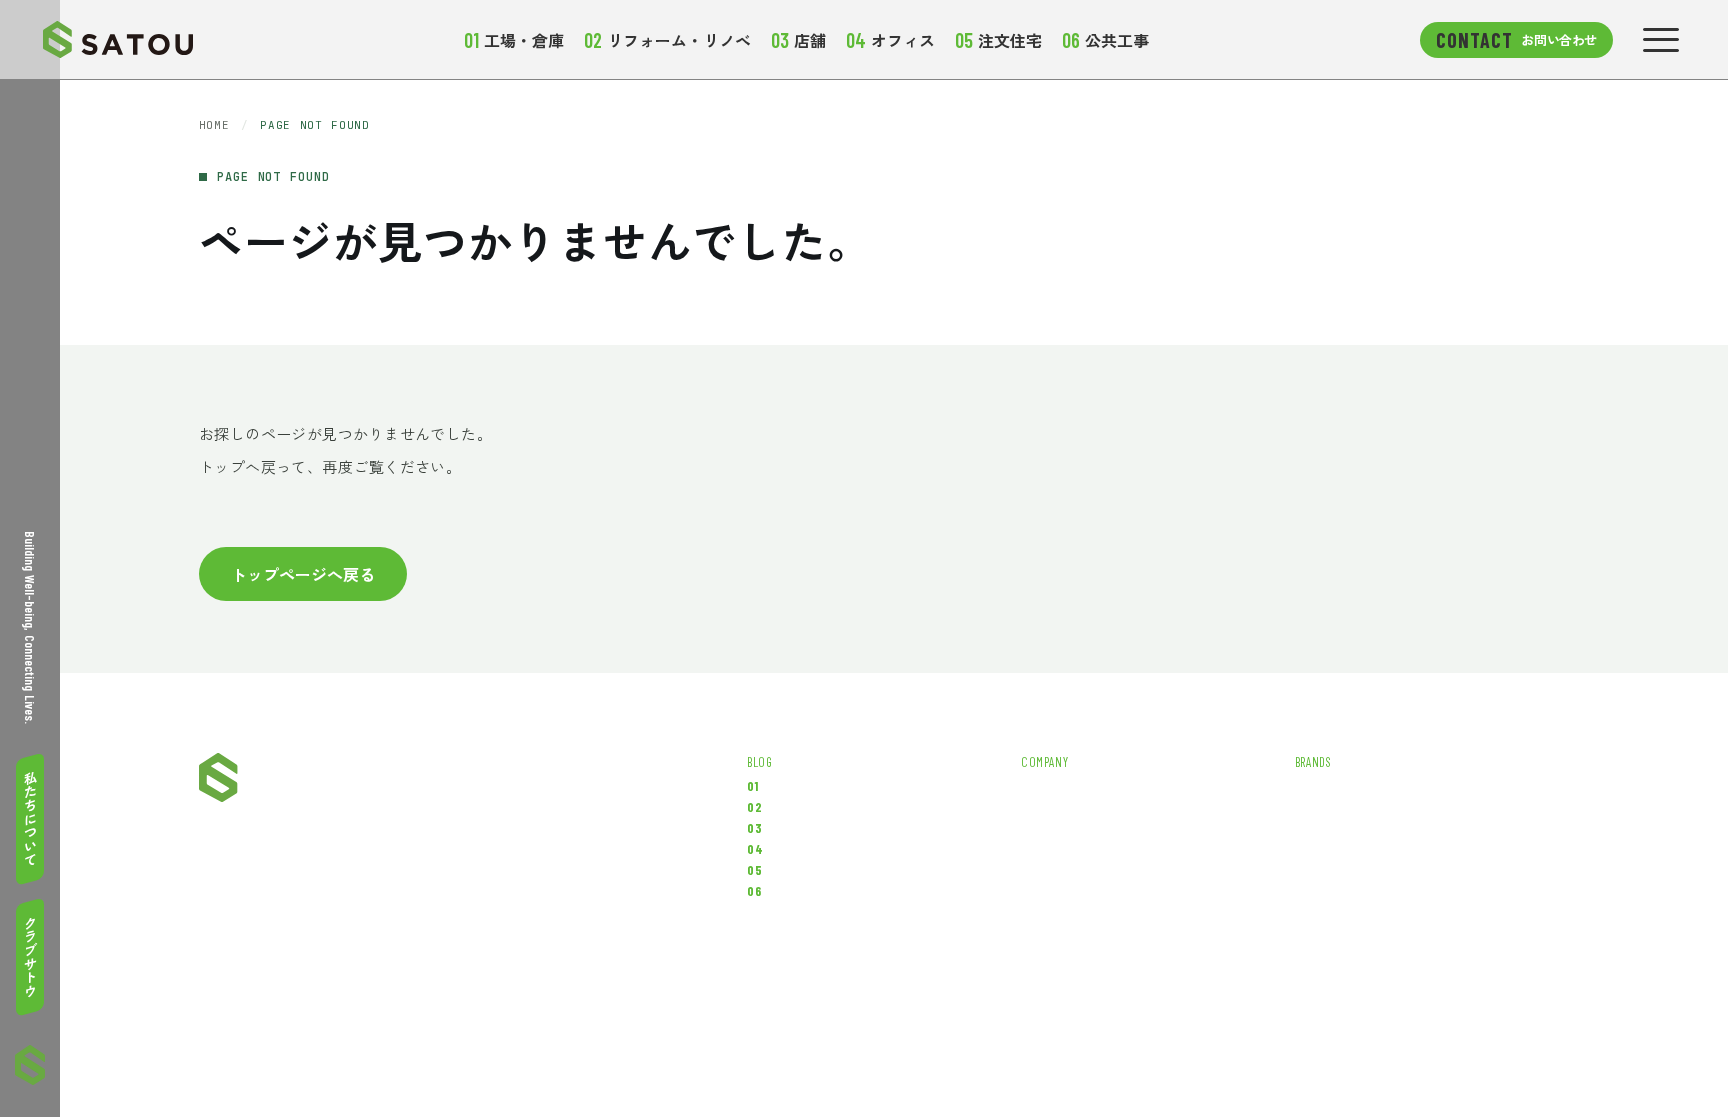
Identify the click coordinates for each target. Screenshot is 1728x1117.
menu (1661, 40)
